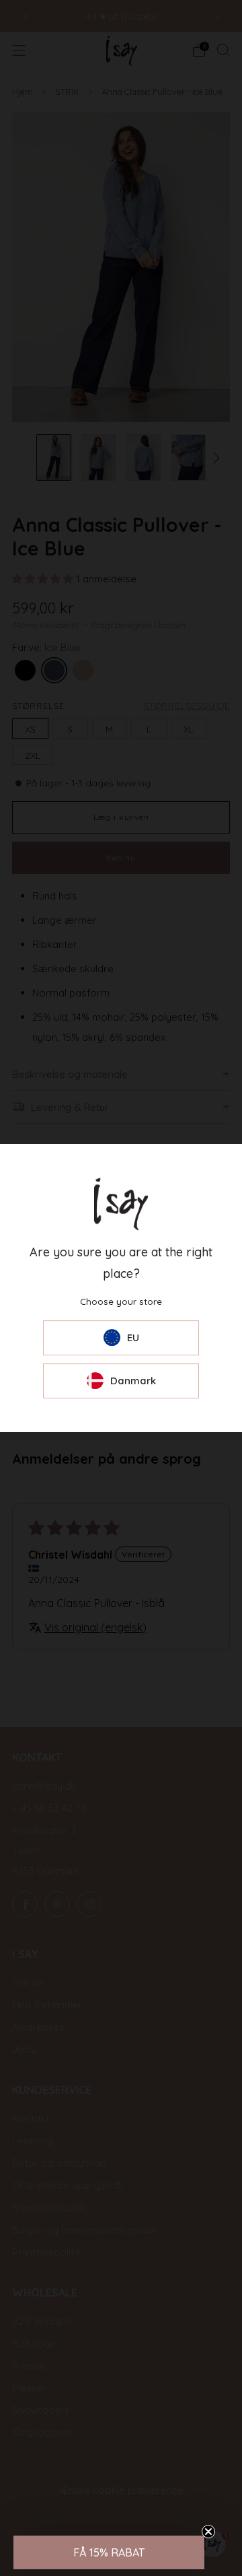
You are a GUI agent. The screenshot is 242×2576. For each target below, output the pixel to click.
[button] (109, 2552)
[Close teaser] (208, 2532)
